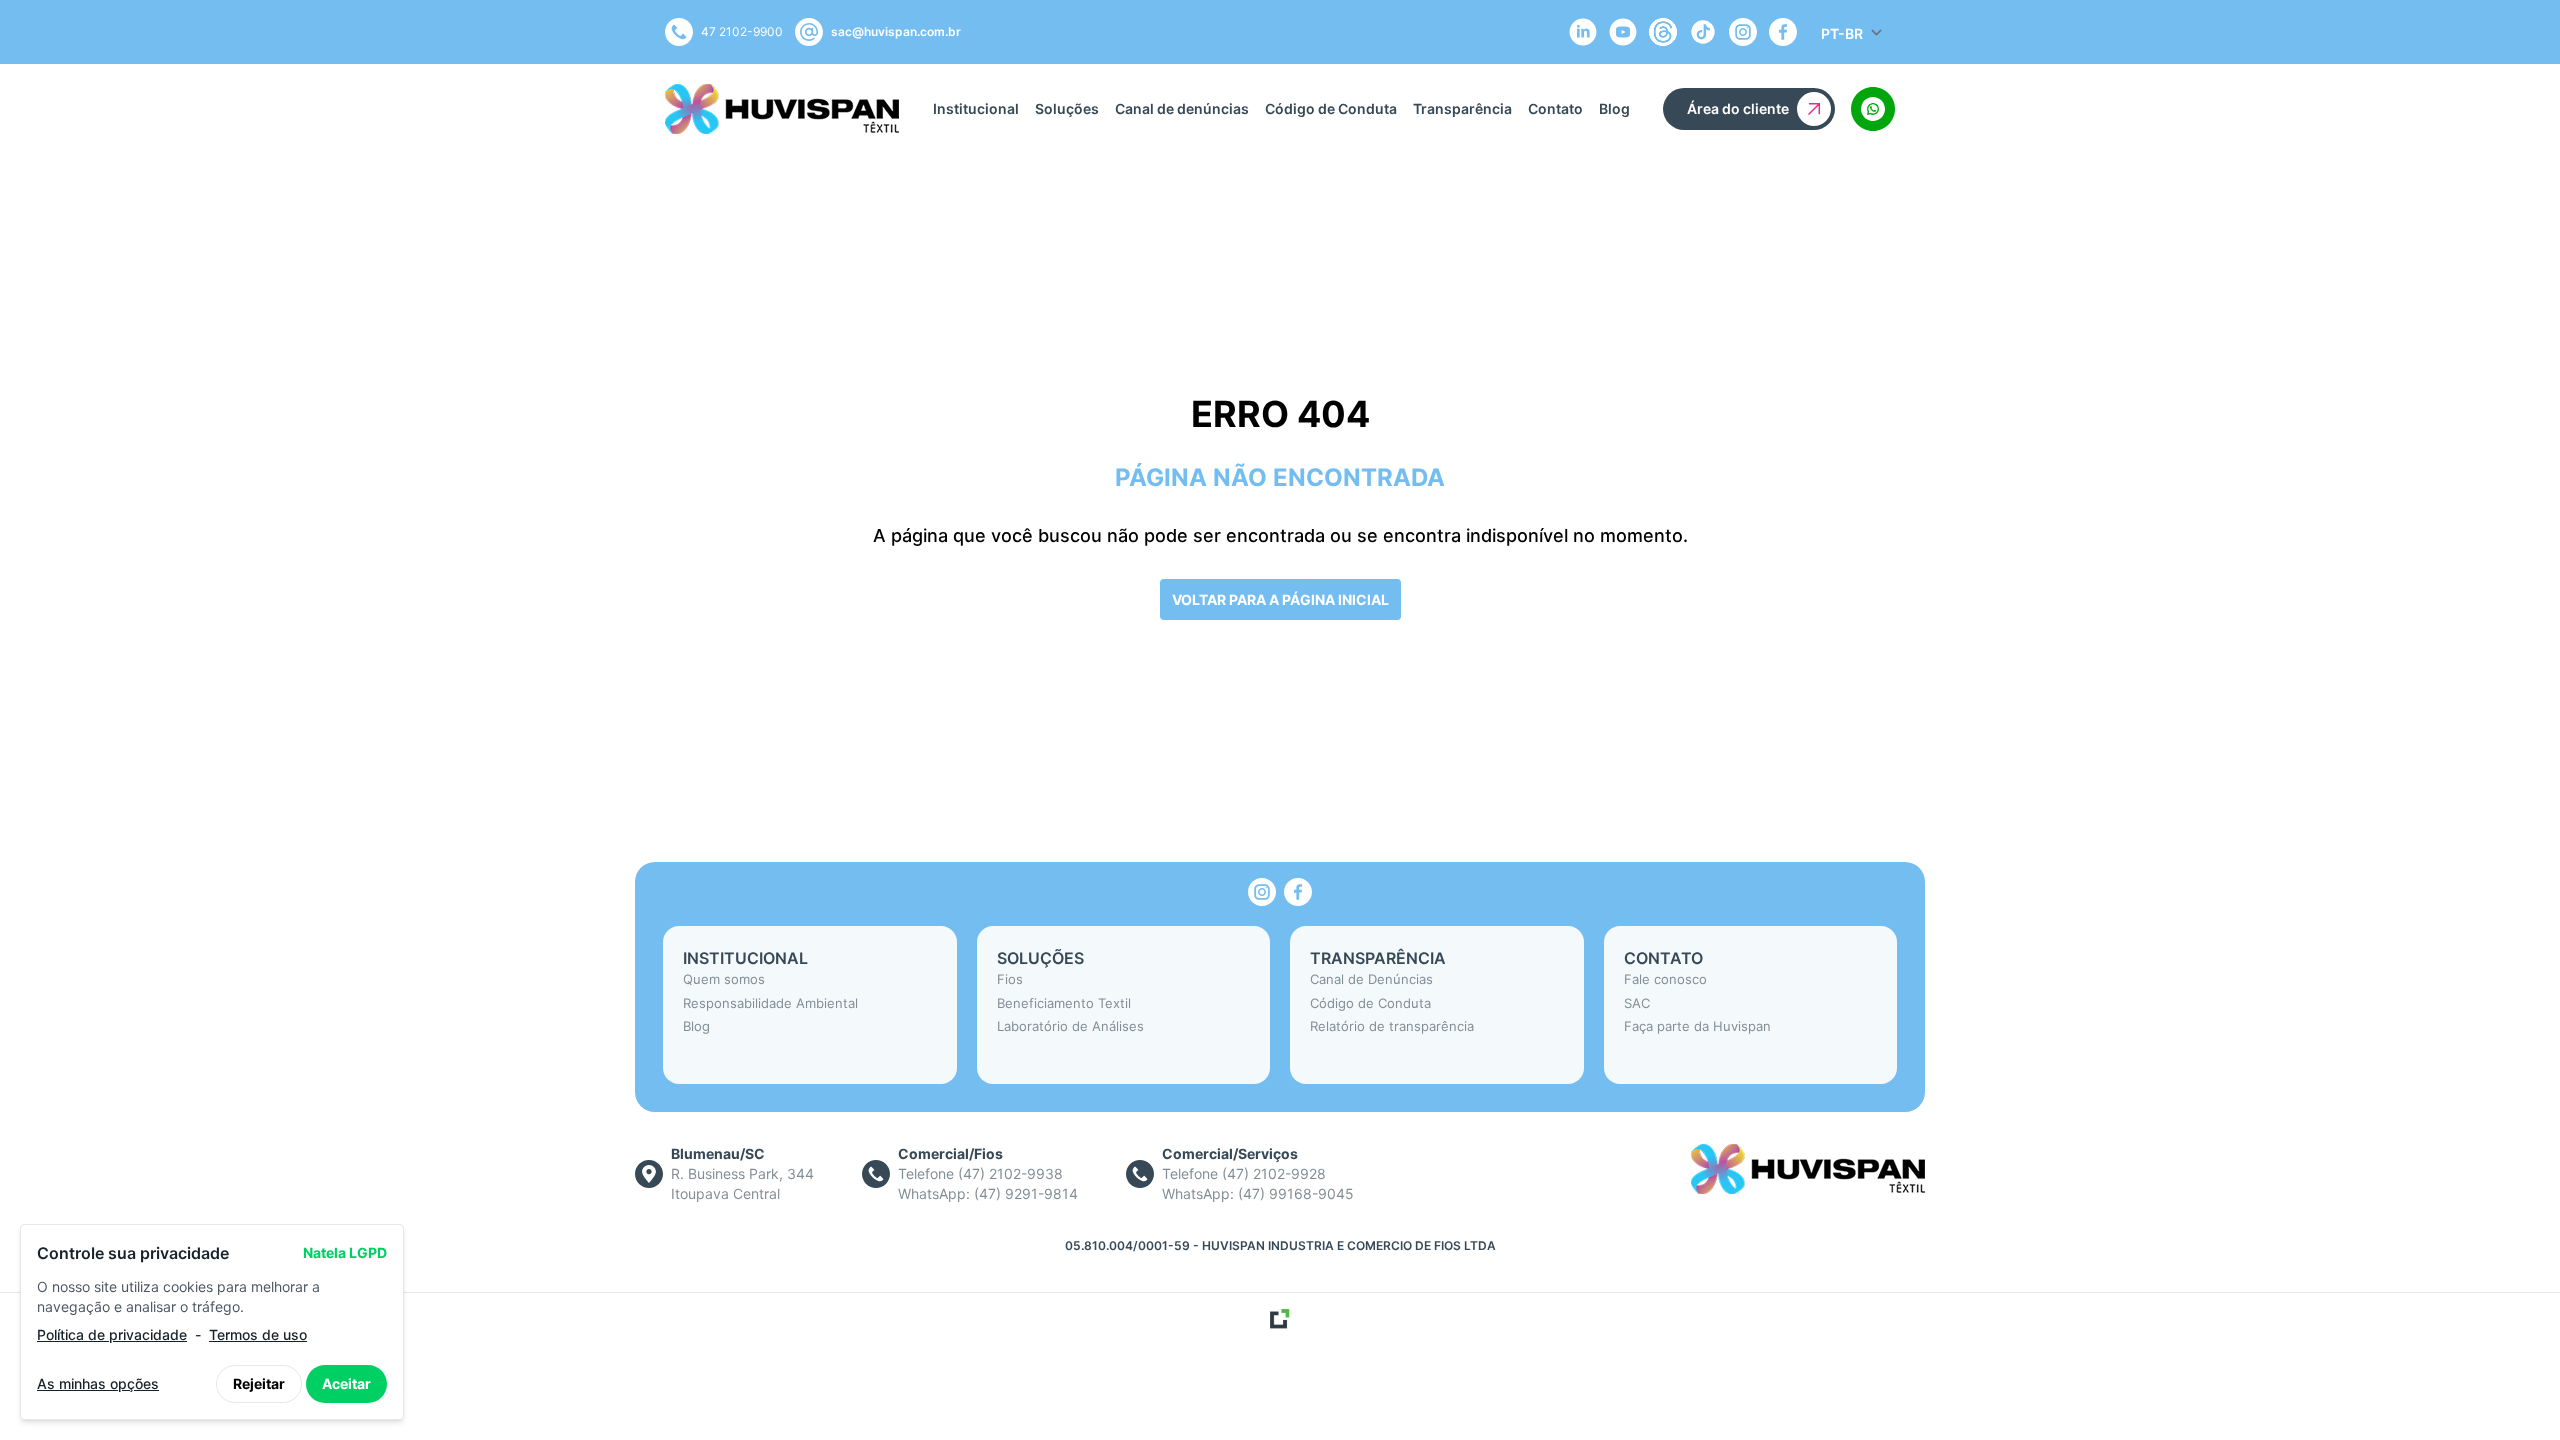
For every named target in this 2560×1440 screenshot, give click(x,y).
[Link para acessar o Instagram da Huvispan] (1262, 892)
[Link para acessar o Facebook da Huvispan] (1298, 892)
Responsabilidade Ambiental (770, 1003)
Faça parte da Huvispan (1697, 1026)
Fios (1010, 979)
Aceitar (346, 1383)
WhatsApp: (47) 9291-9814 (988, 1193)
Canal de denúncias (1182, 108)
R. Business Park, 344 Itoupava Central (742, 1183)
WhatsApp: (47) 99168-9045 (1258, 1193)
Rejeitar (259, 1383)
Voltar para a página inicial (1280, 599)
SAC (1637, 1003)
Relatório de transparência (1392, 1026)
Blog (1614, 108)
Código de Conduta (1331, 108)
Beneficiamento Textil (1064, 1003)
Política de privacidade (112, 1334)
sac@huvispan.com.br (896, 31)
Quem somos (724, 979)
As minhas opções (98, 1383)
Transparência (1462, 108)
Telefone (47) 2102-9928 (1244, 1173)
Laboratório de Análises (1070, 1026)
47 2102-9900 (742, 31)
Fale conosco (1665, 979)
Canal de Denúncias (1371, 979)
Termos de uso (258, 1334)
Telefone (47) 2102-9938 (980, 1173)
